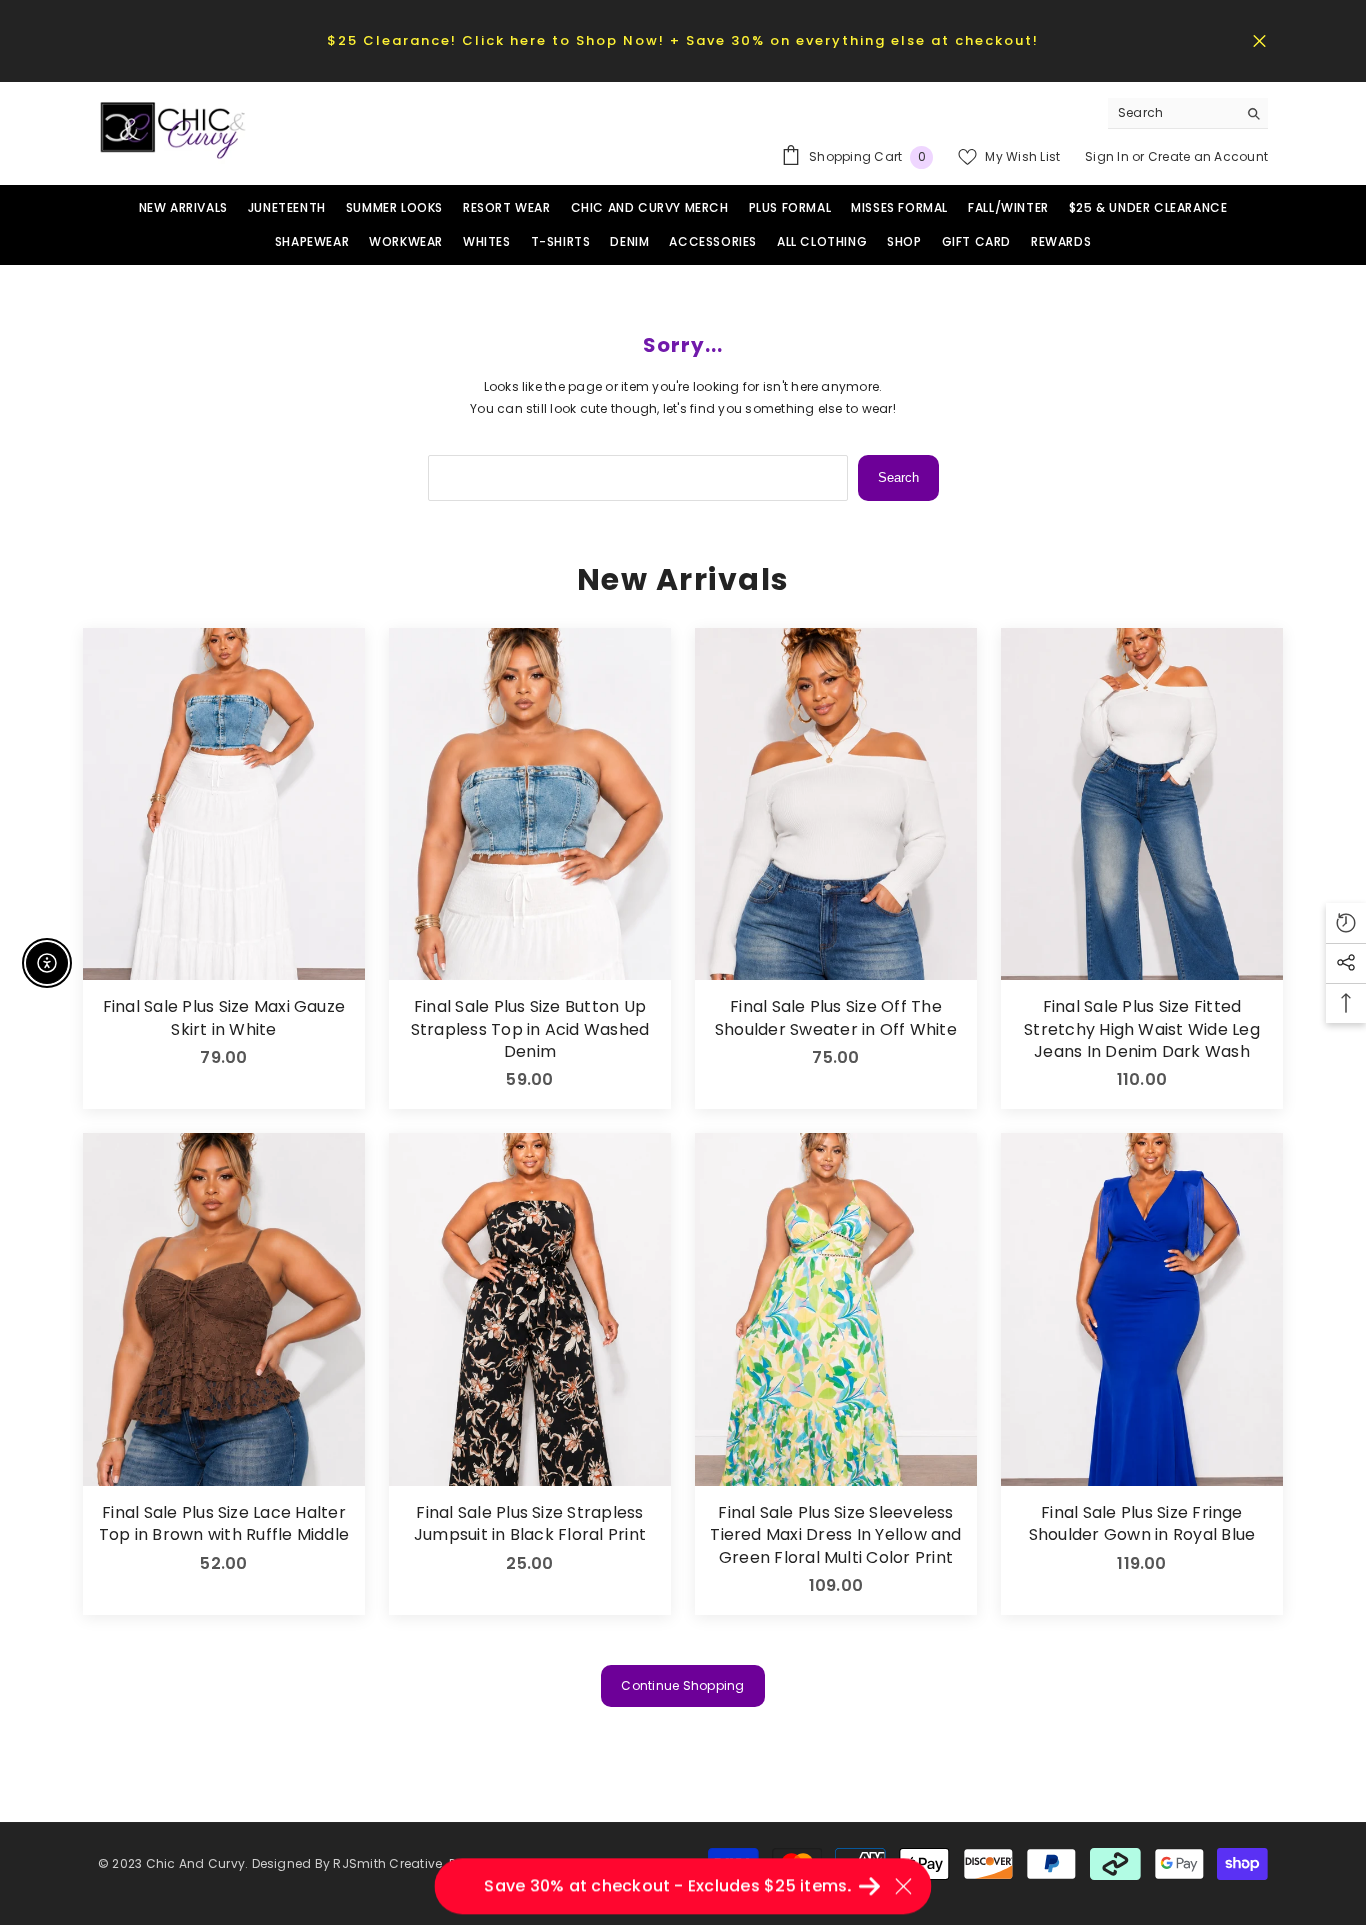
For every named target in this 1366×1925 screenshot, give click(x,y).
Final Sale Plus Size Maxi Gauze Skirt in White (224, 1018)
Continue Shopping (682, 1685)
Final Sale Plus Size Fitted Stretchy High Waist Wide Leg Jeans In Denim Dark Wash (1142, 1029)
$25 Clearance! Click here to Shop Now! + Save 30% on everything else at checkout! (683, 40)
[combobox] (1172, 113)
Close (1259, 40)
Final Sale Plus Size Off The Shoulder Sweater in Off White (836, 1018)
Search (898, 477)
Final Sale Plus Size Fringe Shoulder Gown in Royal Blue (1142, 1524)
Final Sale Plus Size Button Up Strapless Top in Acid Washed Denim (530, 1029)
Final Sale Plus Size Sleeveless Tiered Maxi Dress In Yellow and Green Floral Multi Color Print (835, 1535)
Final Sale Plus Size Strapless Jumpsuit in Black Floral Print (530, 1524)
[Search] (1188, 113)
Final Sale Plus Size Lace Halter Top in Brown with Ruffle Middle (224, 1524)
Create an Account (1208, 156)
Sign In (1108, 156)
